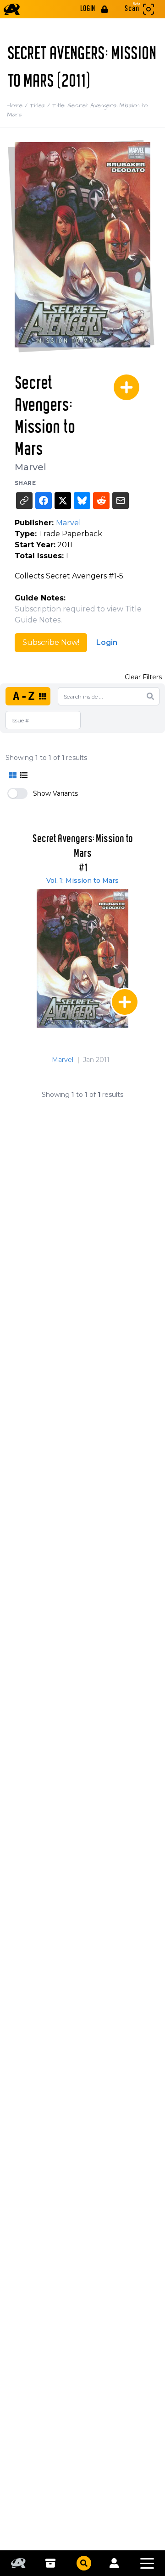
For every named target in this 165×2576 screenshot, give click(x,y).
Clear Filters (143, 677)
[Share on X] (63, 501)
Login (107, 642)
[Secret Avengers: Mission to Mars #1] (82, 958)
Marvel (30, 467)
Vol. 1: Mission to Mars (82, 881)
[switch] (17, 793)
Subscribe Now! (51, 642)
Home (19, 105)
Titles (41, 105)
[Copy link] (24, 501)
